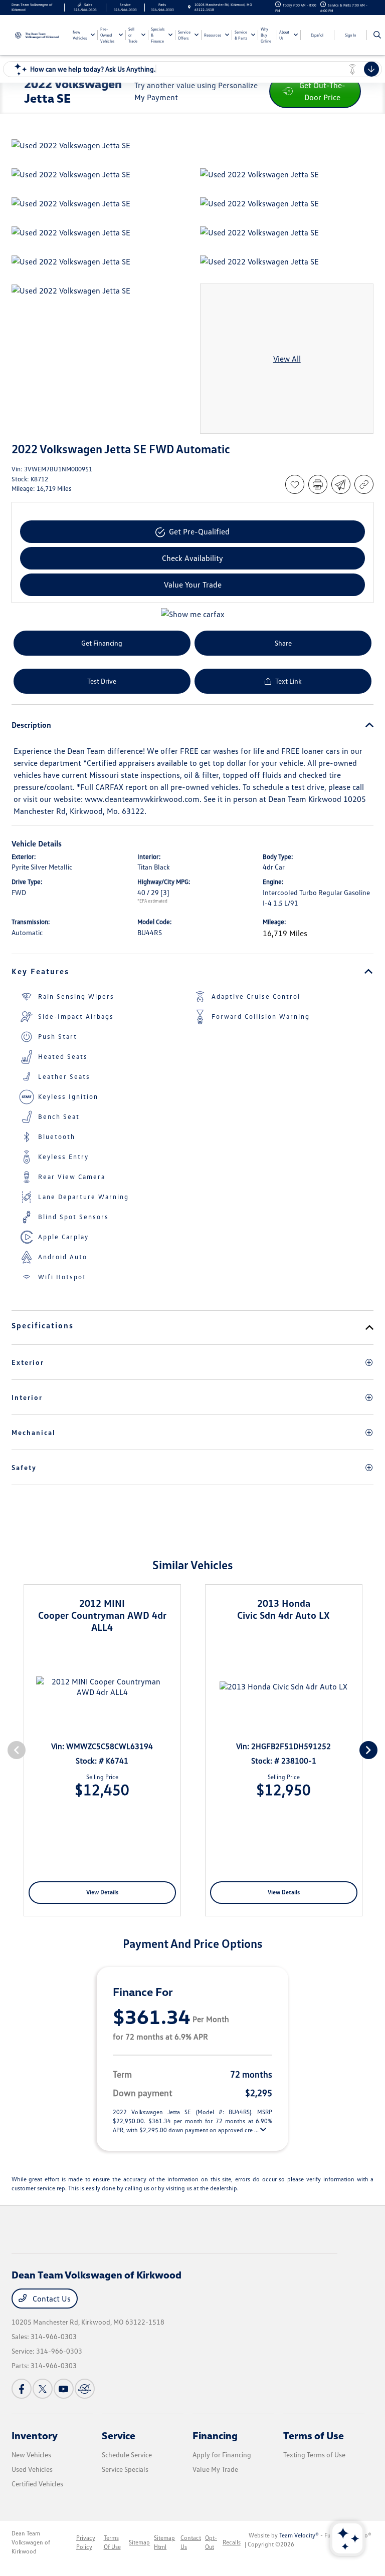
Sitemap (139, 2542)
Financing (215, 2435)
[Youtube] (64, 2389)
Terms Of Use (112, 2542)
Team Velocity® (299, 2535)
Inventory (35, 2435)
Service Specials (125, 2469)
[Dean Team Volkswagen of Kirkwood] (39, 35)
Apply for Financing (222, 2455)
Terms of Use (314, 2435)
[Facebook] (22, 2389)
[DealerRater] (85, 2389)
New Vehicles (31, 2455)
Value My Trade (215, 2469)
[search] (377, 35)
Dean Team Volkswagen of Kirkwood (31, 2542)
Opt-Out (211, 2542)
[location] (189, 7)
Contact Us (51, 2299)
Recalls (232, 2542)
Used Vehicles (32, 2469)
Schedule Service (127, 2455)
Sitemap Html (164, 2542)
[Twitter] (43, 2389)
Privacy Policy (86, 2542)
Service (119, 2435)
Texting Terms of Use (314, 2455)
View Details (102, 1892)
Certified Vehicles (37, 2484)
